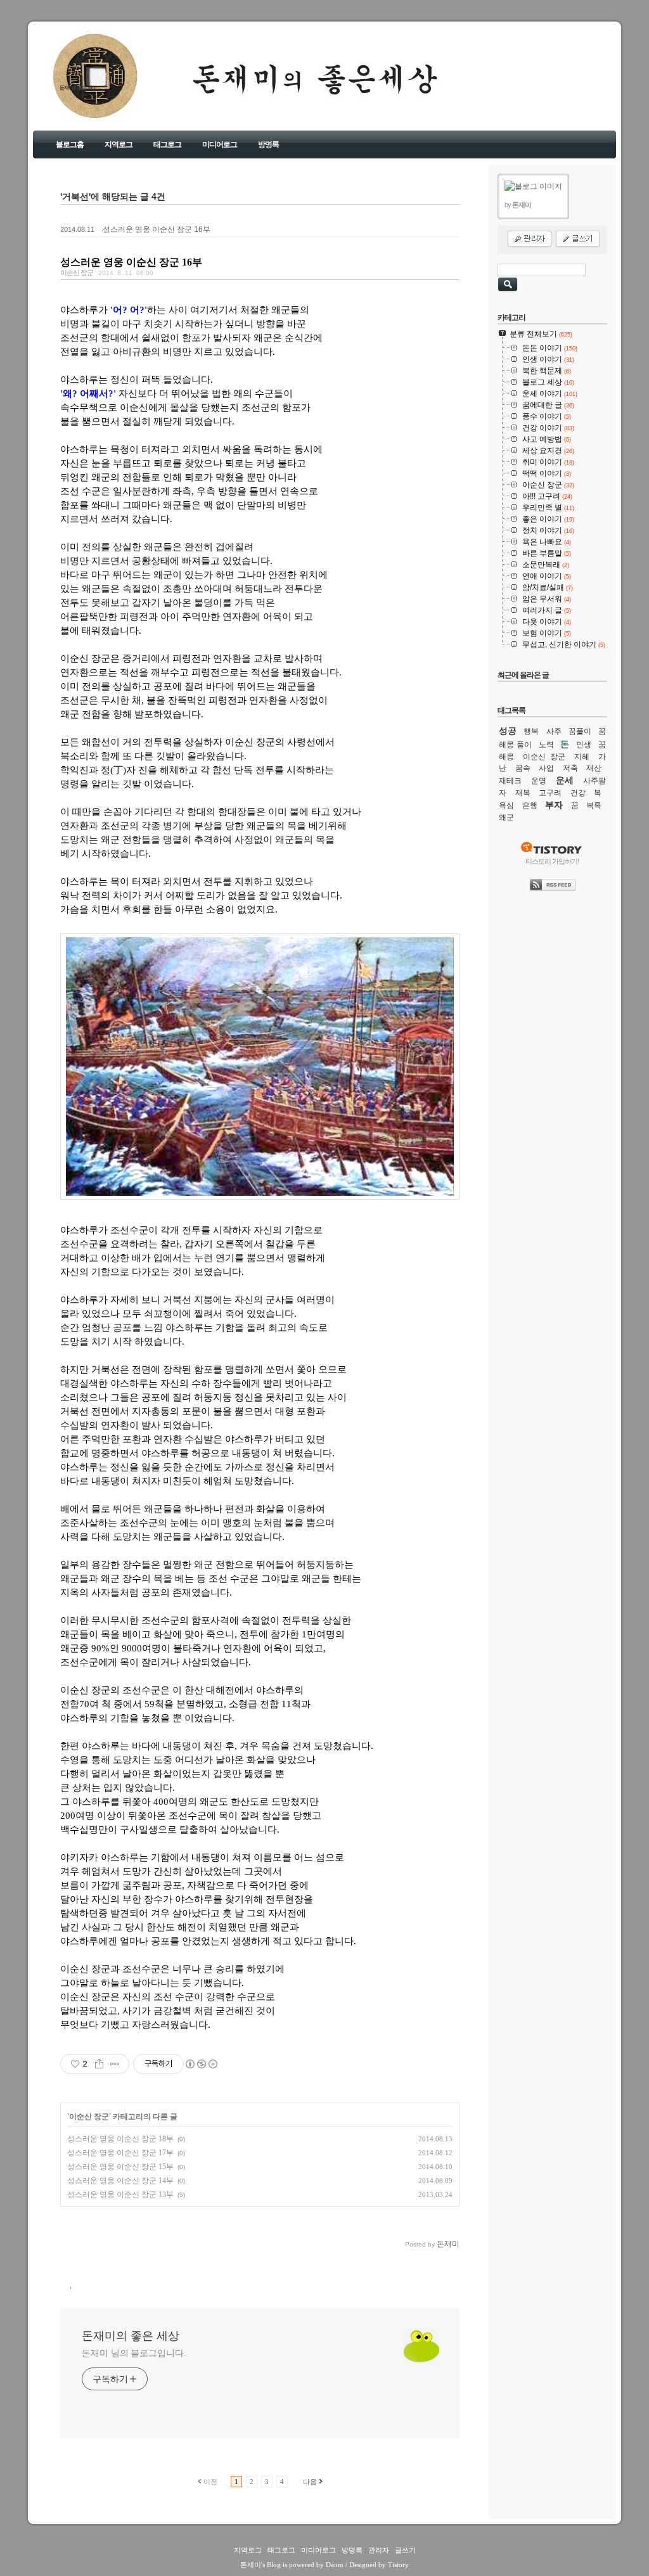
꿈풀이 (580, 731)
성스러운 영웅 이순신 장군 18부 (120, 2139)
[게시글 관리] (115, 2064)
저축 (570, 768)
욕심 (506, 805)
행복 (531, 731)
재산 (594, 768)
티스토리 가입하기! (552, 861)
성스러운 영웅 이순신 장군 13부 (120, 2195)
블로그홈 (70, 144)
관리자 (379, 2550)
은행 (530, 805)
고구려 (550, 793)
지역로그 (119, 144)
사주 (554, 731)
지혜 (582, 757)
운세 (565, 780)
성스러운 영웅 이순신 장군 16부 (157, 229)
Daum (335, 2565)
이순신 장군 (77, 272)
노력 (546, 745)
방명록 (268, 144)
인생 (584, 745)
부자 (554, 805)
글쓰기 (405, 2550)
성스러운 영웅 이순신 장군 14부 (120, 2181)
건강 (578, 793)
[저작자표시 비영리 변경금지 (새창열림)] (201, 2064)
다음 (310, 2482)
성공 (508, 731)
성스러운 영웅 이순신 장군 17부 (120, 2153)
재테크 (510, 781)
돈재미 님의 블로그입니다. (134, 2353)
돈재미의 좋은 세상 (78, 88)
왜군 (506, 817)
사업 (546, 768)
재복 (523, 793)
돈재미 (251, 2565)
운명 (539, 781)
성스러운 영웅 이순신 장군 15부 (120, 2167)
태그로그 (167, 144)
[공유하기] (99, 2064)
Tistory (398, 2565)
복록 (594, 805)
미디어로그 (220, 144)
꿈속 (523, 768)
